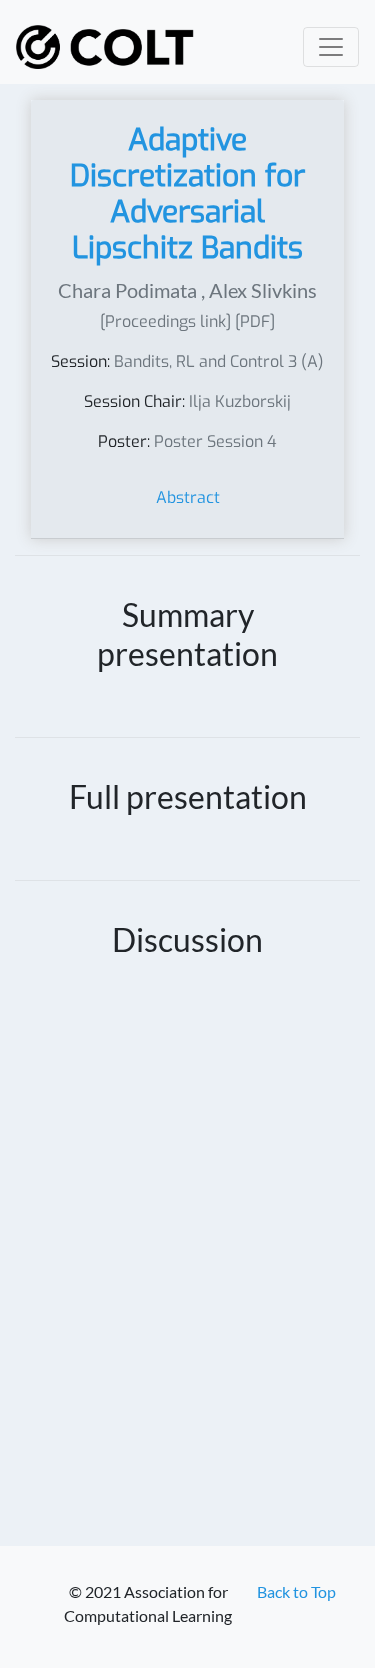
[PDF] (255, 321)
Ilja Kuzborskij (240, 401)
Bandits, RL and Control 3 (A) (219, 361)
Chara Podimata (127, 290)
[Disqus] (187, 1266)
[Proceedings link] (165, 321)
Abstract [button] (188, 497)
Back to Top (296, 1591)
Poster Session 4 (215, 441)
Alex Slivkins (263, 290)
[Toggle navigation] (331, 47)
